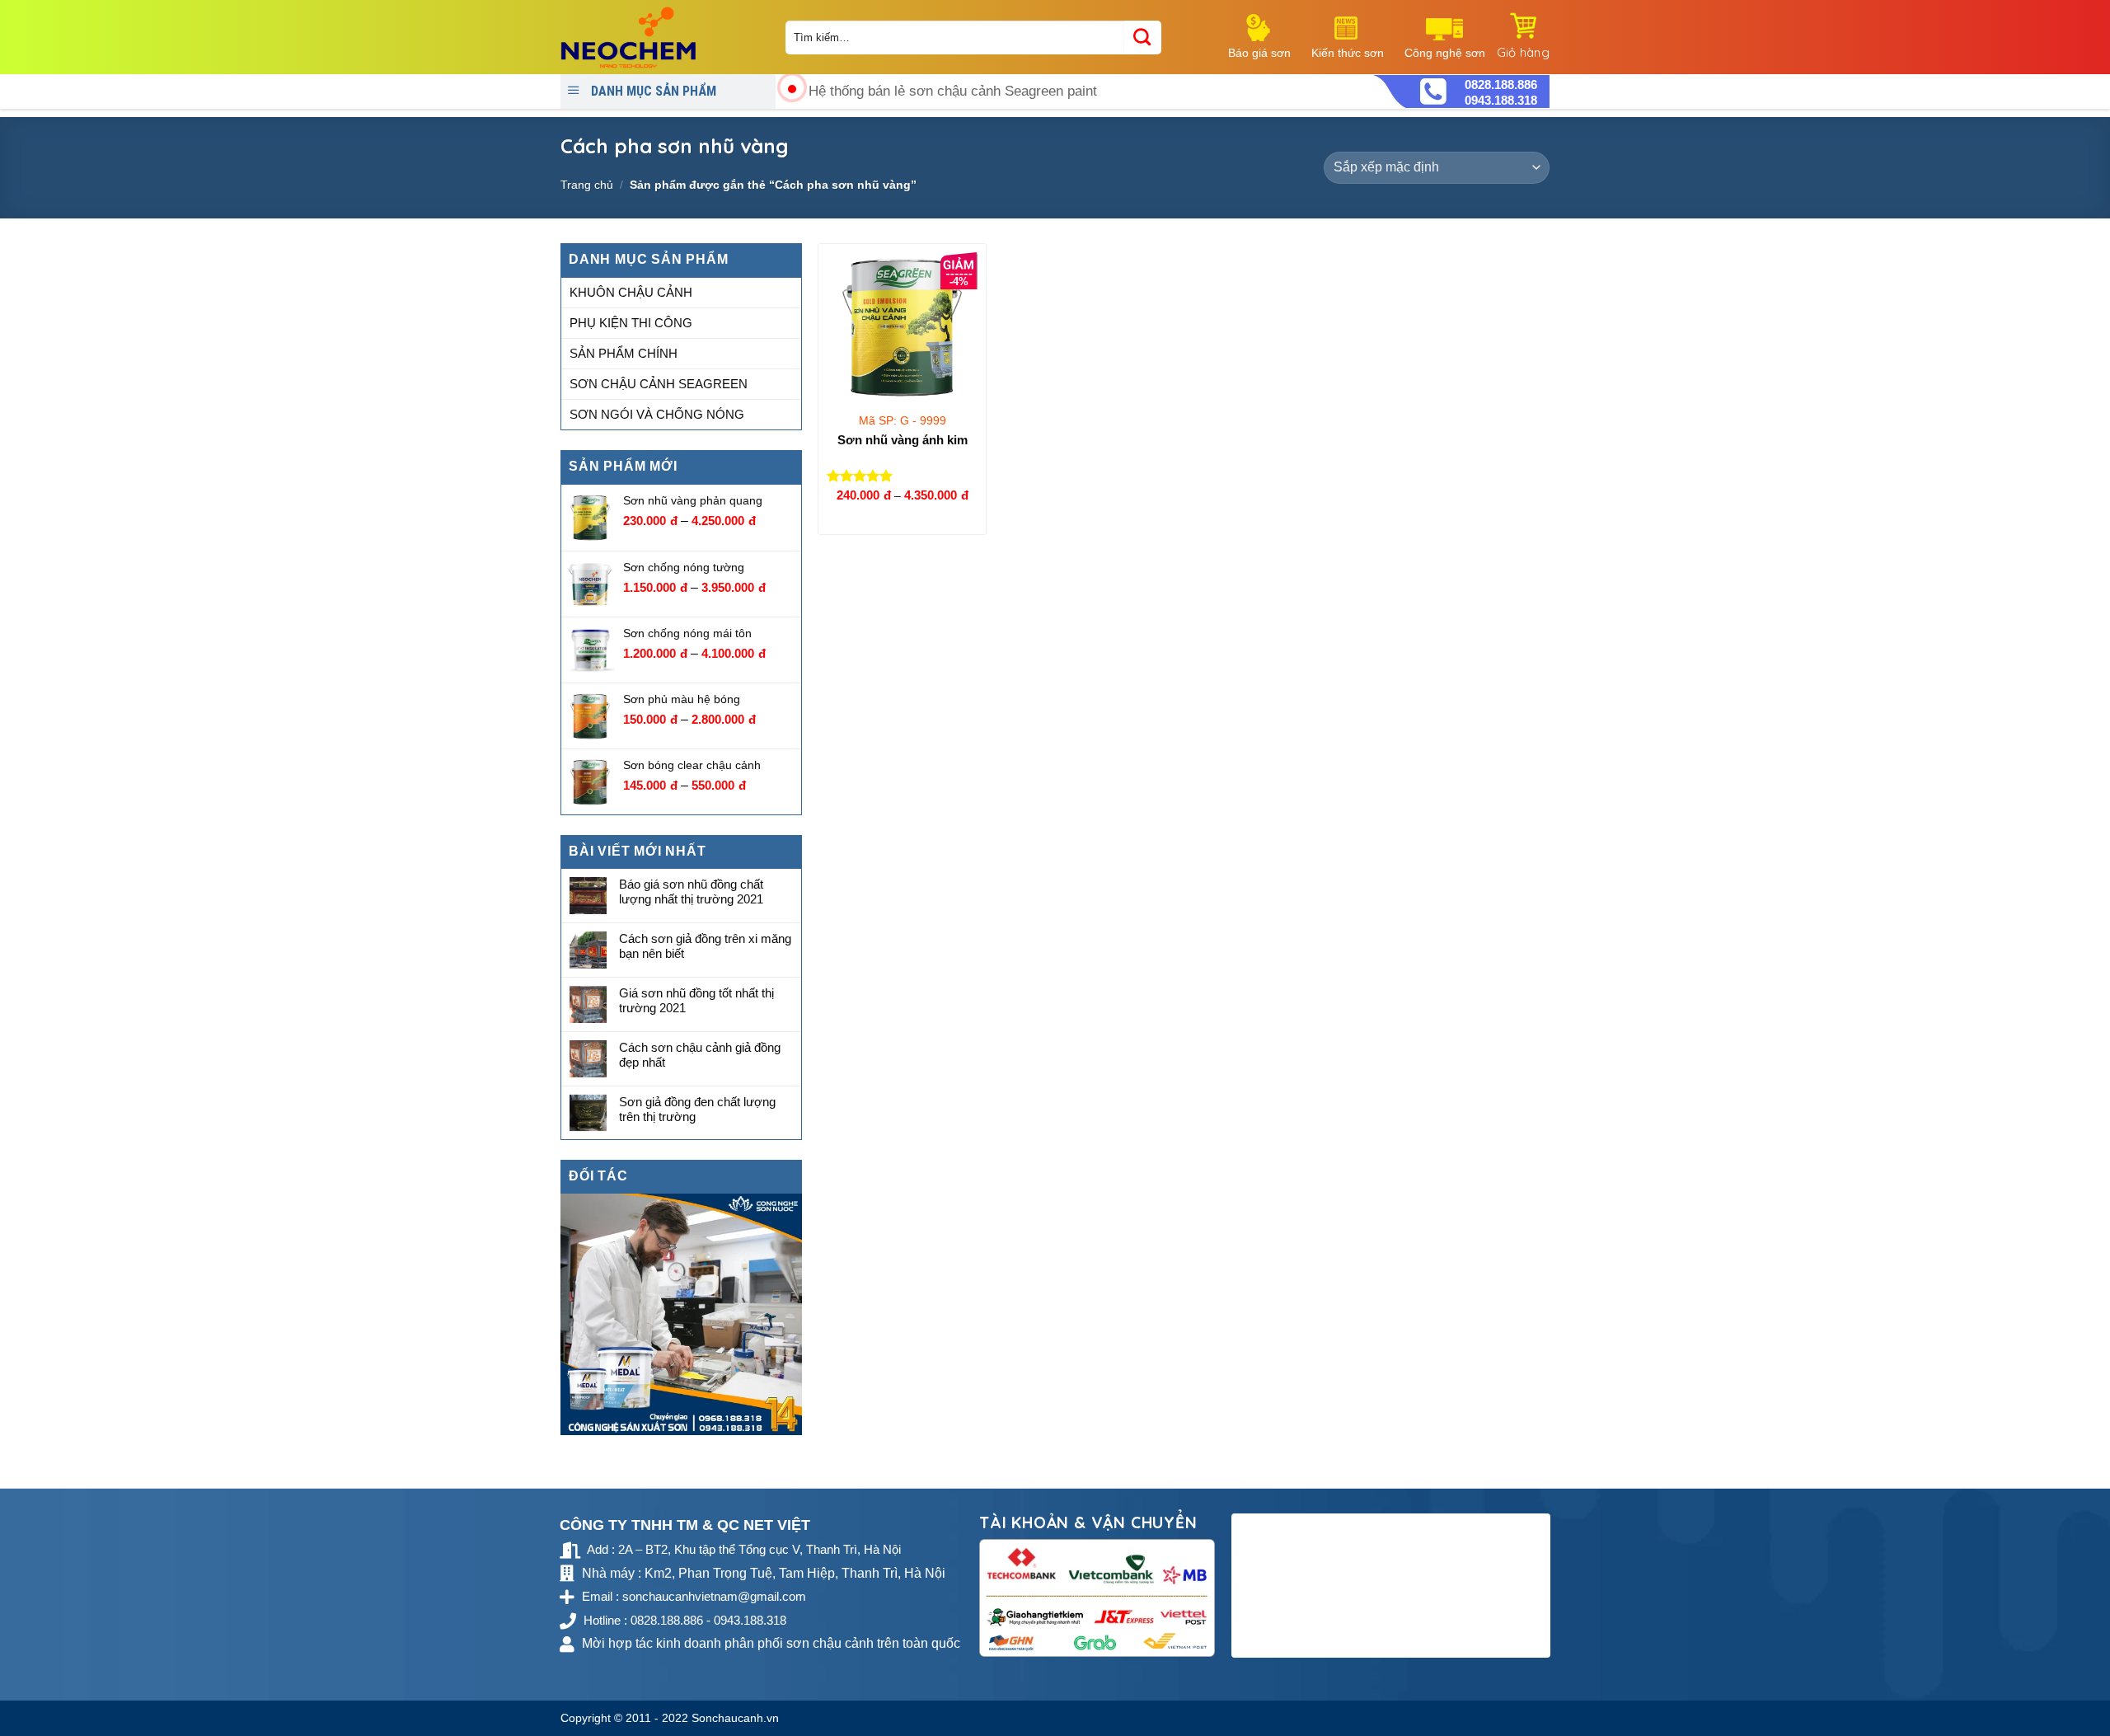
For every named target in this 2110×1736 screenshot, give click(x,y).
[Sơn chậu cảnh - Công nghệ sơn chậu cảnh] (661, 37)
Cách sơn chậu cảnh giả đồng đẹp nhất (700, 1055)
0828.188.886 (1501, 84)
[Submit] (1143, 38)
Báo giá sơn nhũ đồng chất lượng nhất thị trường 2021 (691, 892)
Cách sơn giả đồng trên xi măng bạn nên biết (705, 946)
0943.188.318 (1501, 100)
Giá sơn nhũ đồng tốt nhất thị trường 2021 (696, 1000)
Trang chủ (587, 185)
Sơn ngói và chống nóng (657, 414)
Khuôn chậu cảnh (631, 292)
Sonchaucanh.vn (735, 1718)
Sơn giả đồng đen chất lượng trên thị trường (697, 1109)
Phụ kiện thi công (631, 323)
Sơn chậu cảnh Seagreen (659, 384)
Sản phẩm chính (624, 353)
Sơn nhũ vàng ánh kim (903, 440)
